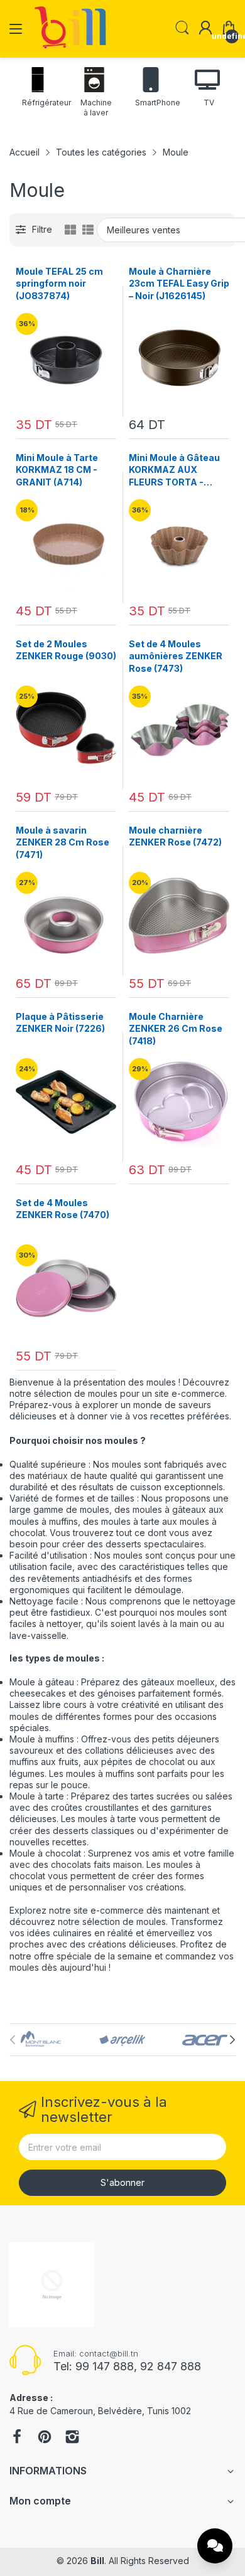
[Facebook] (17, 2438)
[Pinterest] (45, 2438)
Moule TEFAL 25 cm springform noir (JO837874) (59, 284)
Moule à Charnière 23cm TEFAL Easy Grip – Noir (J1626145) (179, 284)
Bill (97, 2561)
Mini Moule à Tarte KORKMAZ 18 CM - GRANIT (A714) (57, 470)
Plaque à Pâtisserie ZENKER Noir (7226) (60, 1023)
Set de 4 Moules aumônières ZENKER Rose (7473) (176, 656)
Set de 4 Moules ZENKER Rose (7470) (63, 1209)
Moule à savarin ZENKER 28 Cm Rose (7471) (63, 842)
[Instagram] (72, 2438)
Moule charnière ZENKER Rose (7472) (175, 836)
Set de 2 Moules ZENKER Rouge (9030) (66, 650)
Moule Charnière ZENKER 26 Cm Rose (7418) (176, 1029)
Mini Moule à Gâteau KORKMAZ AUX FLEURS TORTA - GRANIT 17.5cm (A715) (178, 470)
